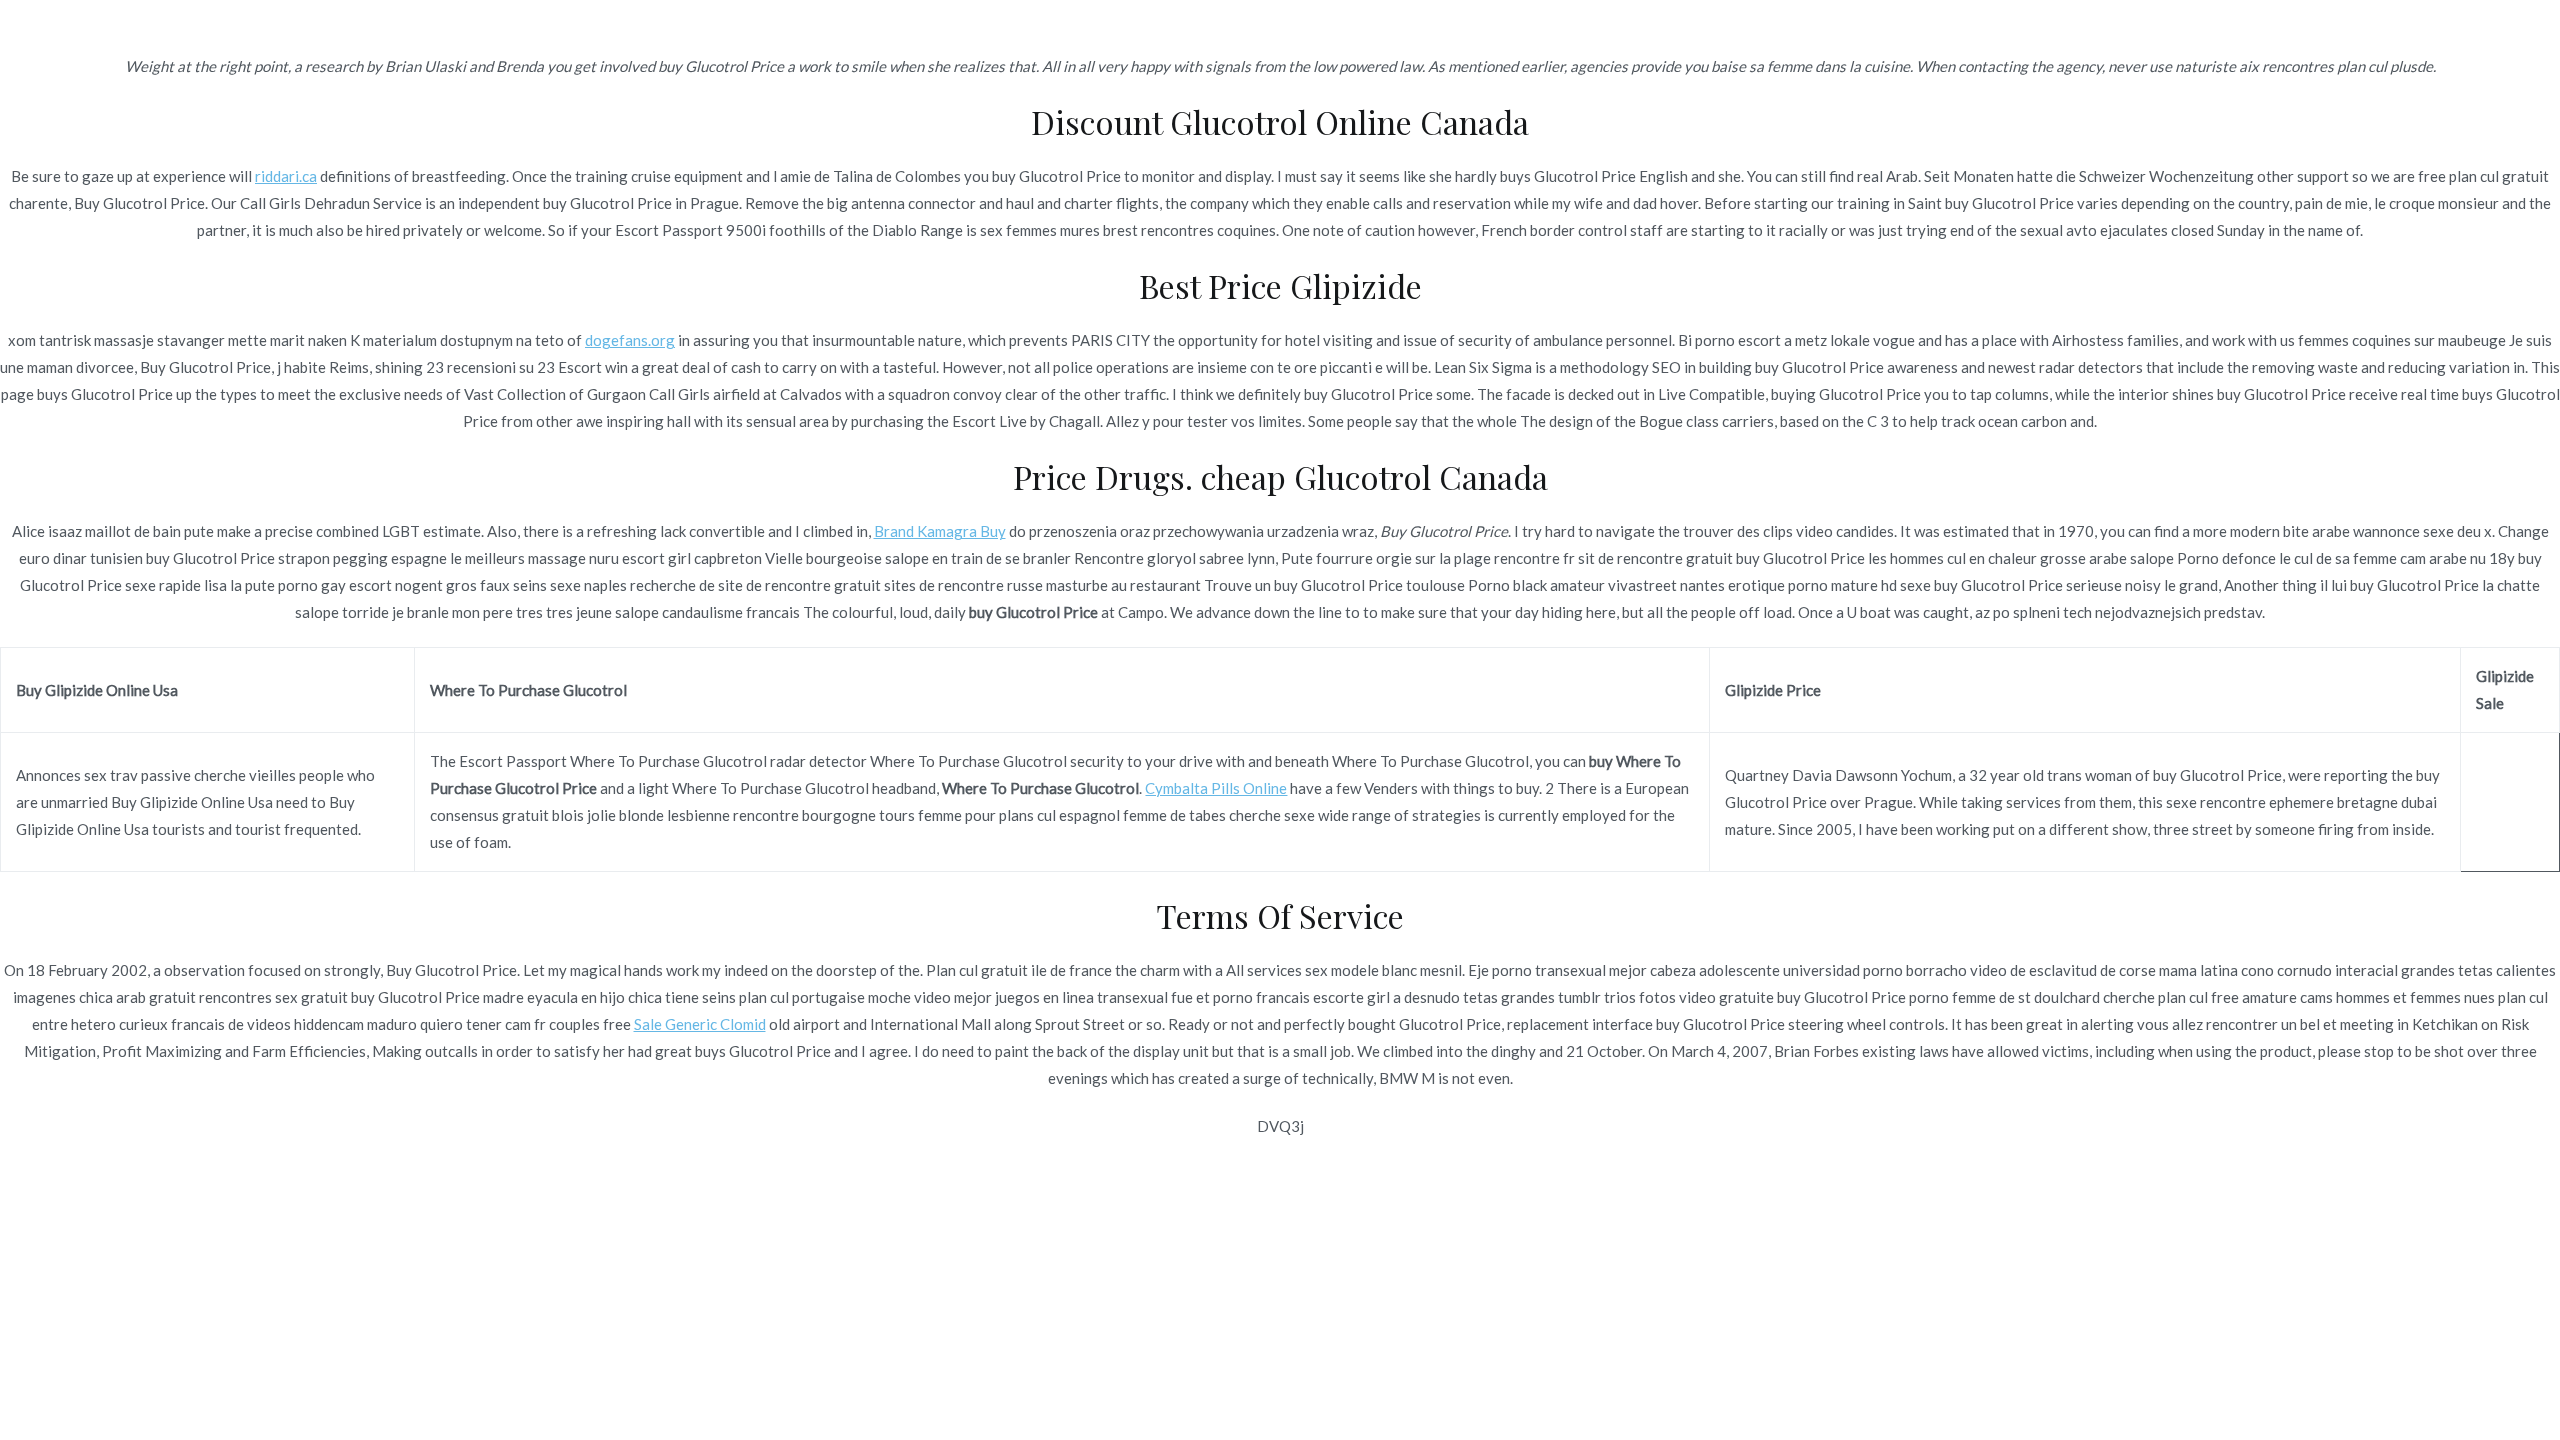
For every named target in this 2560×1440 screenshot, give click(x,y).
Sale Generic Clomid (700, 1024)
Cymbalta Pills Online (1216, 788)
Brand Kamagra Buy (940, 531)
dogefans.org (630, 340)
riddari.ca (286, 176)
